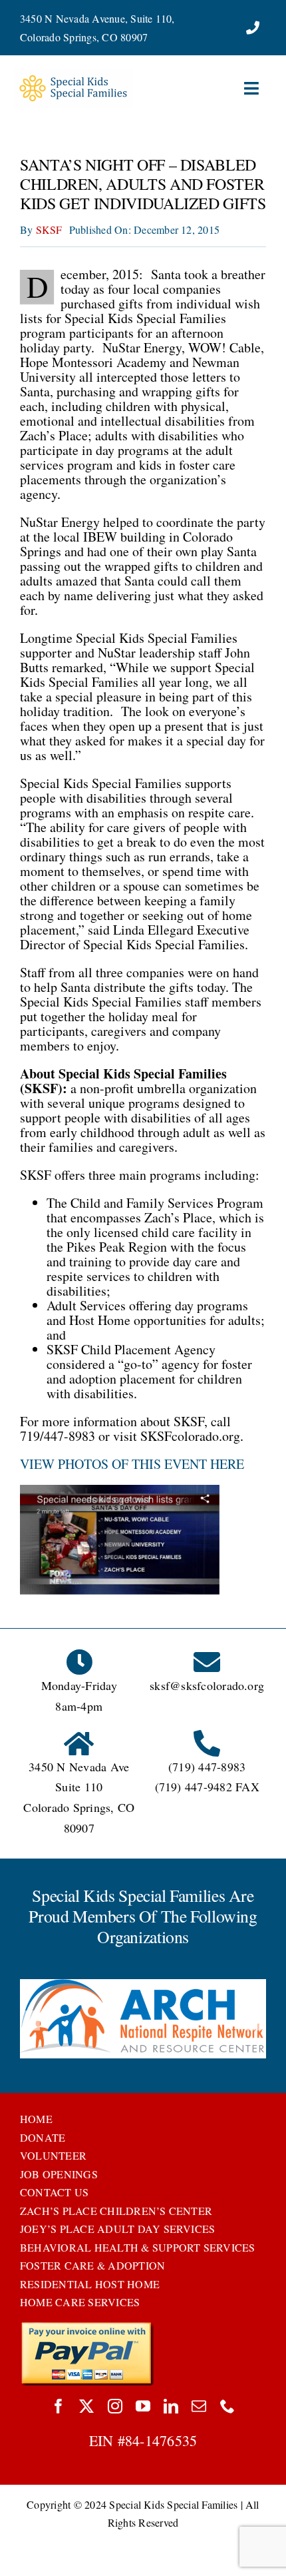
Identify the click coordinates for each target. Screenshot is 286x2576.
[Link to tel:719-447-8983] (253, 28)
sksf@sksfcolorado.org (207, 1685)
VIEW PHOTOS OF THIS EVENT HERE (132, 1464)
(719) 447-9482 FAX (207, 1787)
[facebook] (59, 2406)
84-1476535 (161, 2440)
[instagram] (115, 2406)
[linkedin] (171, 2406)
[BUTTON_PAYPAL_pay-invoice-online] (87, 2327)
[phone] (227, 2406)
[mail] (199, 2406)
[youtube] (143, 2406)
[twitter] (86, 2406)
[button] (30, 2020)
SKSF (49, 229)
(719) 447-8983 (207, 1767)
